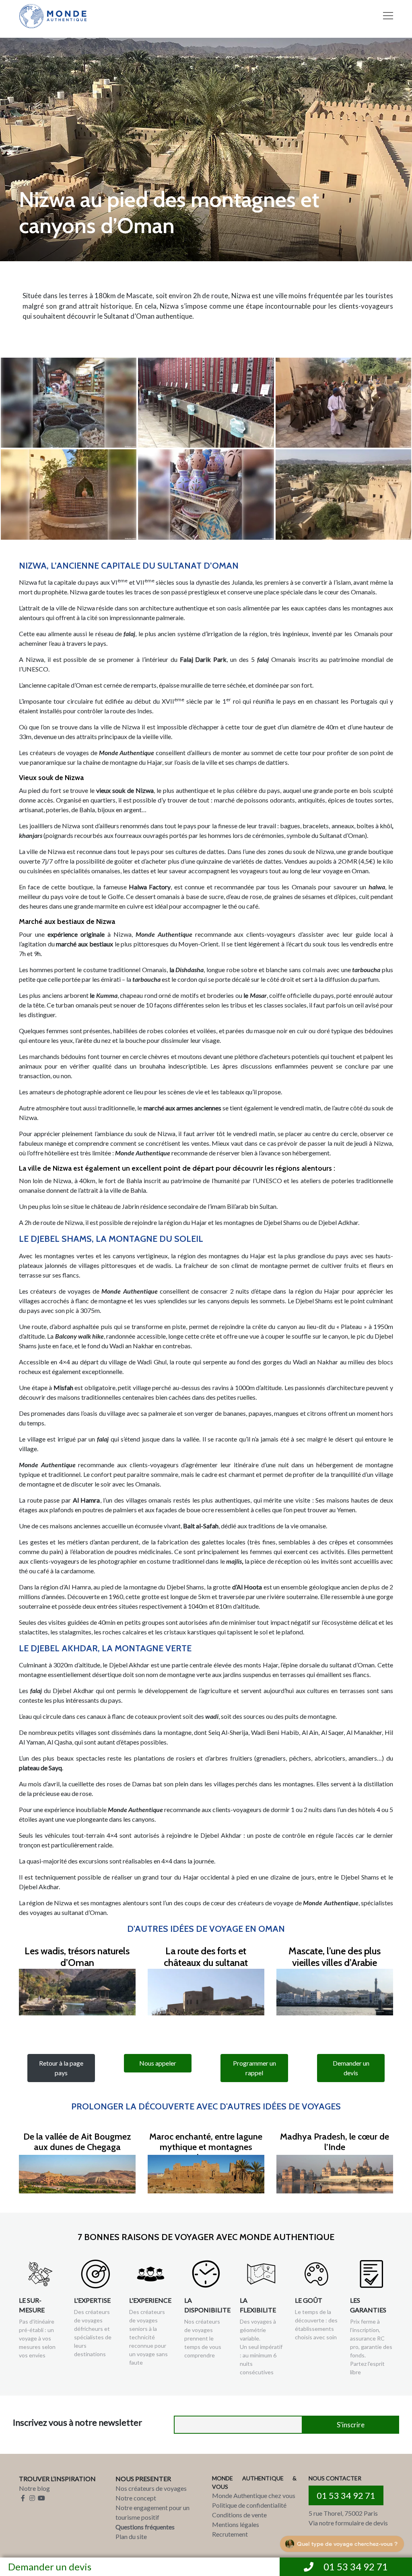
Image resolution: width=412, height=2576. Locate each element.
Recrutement (230, 2534)
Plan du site (131, 2536)
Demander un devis (50, 2567)
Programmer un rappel (254, 2068)
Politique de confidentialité (249, 2505)
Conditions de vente (239, 2515)
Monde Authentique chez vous (254, 2495)
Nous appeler (158, 2063)
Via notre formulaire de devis (348, 2523)
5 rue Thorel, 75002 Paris (343, 2513)
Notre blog (34, 2488)
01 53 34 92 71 (346, 2495)
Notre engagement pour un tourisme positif (152, 2512)
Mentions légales (236, 2524)
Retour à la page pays (61, 2068)
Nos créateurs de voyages (151, 2488)
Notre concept (136, 2498)
